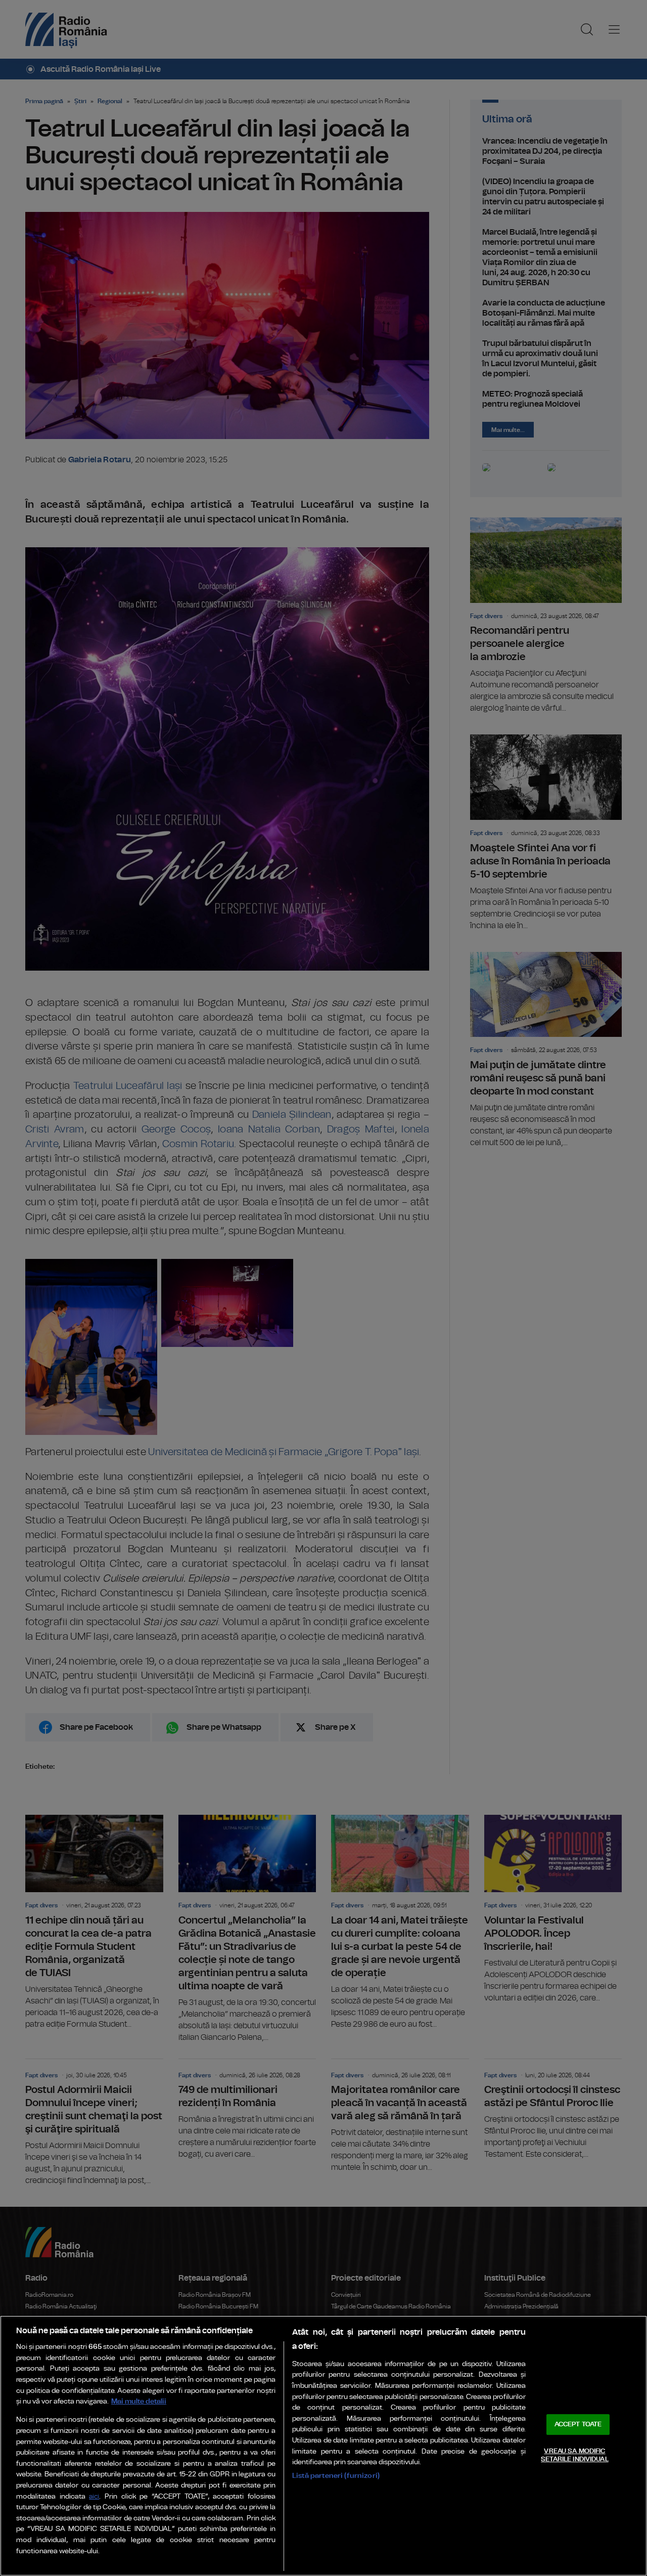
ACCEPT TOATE (578, 2425)
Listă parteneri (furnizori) (336, 2476)
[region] (323, 2446)
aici (94, 2497)
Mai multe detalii (139, 2401)
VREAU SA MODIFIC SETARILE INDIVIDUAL (574, 2455)
